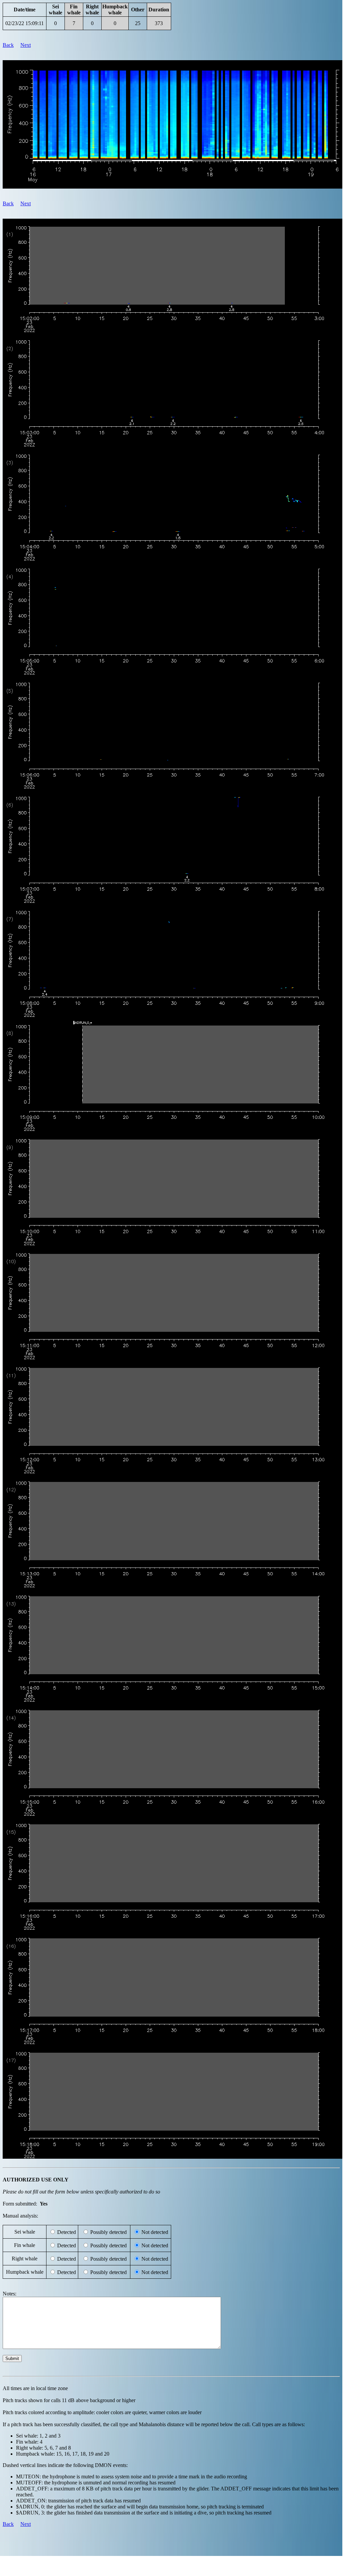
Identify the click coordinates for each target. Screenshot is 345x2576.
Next (26, 45)
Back (8, 45)
